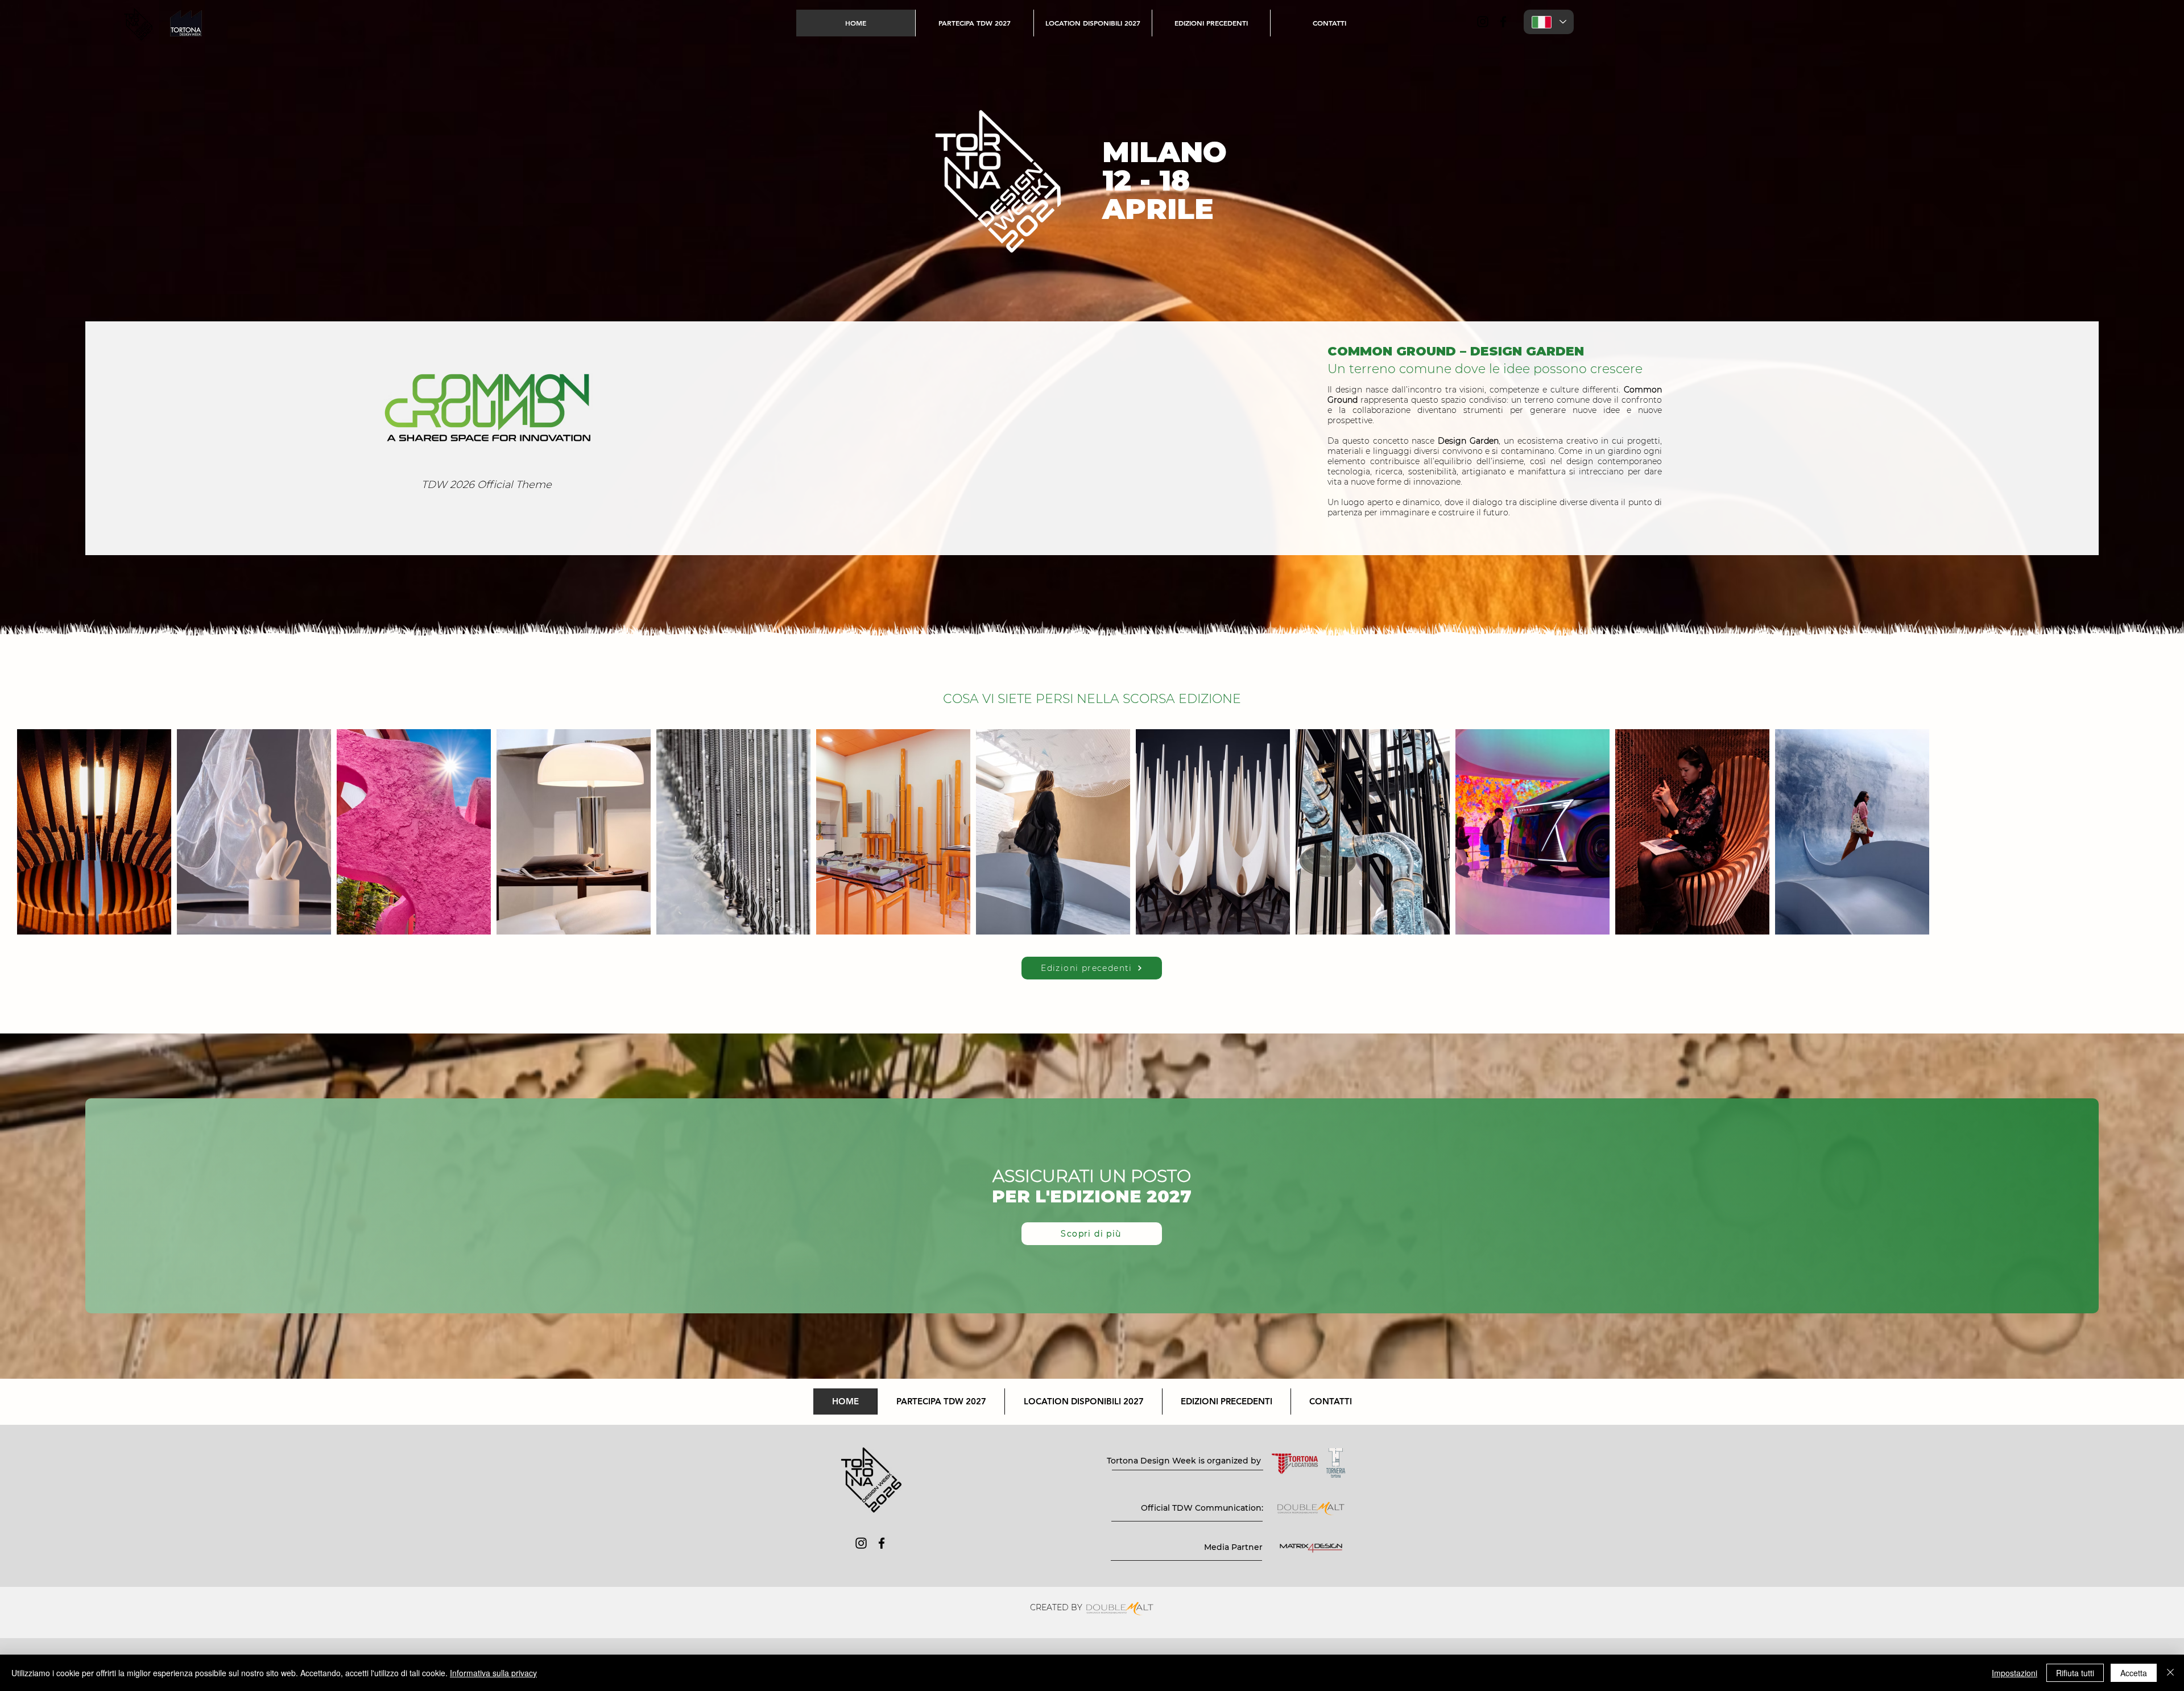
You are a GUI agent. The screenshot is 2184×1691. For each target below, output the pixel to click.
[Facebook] (1503, 22)
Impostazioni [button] (2015, 1673)
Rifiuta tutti (2075, 1673)
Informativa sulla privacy (493, 1673)
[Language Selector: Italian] (1549, 22)
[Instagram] (1483, 22)
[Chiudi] (2170, 1673)
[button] (1211, 23)
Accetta (2134, 1673)
